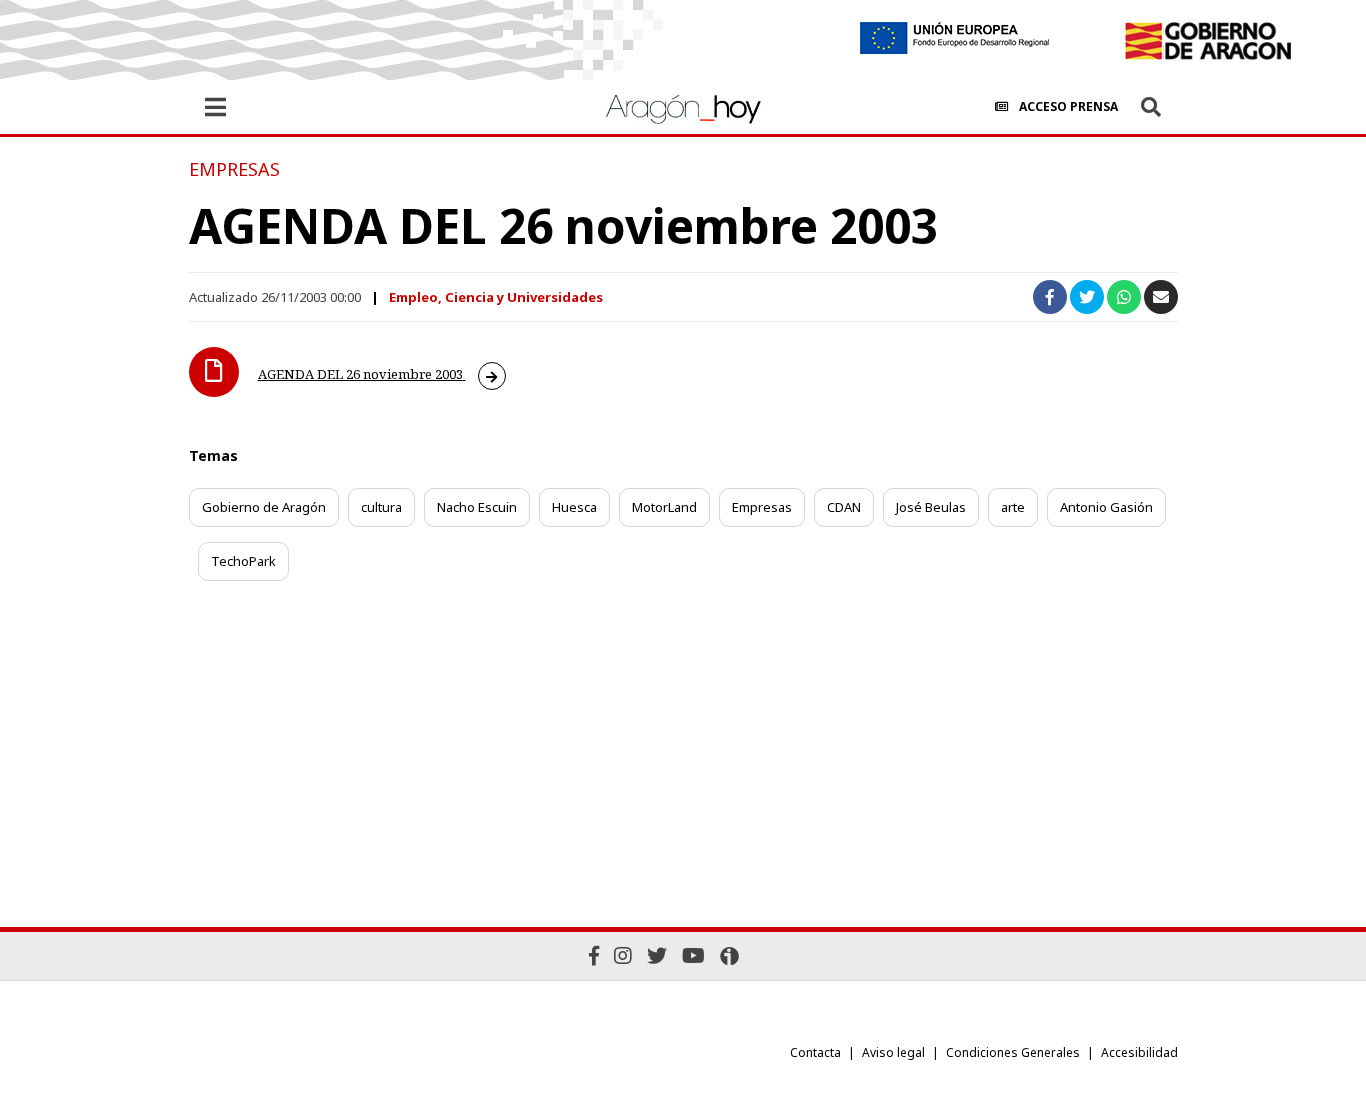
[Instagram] (623, 955)
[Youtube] (693, 955)
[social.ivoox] (729, 956)
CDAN (844, 507)
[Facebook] (594, 955)
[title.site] (1207, 41)
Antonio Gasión (1106, 507)
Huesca (574, 507)
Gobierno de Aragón (264, 507)
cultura (381, 507)
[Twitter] (657, 955)
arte (1013, 507)
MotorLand (664, 507)
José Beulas (931, 507)
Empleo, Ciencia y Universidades (496, 297)
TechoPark (243, 561)
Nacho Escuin (477, 507)
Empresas (762, 507)
